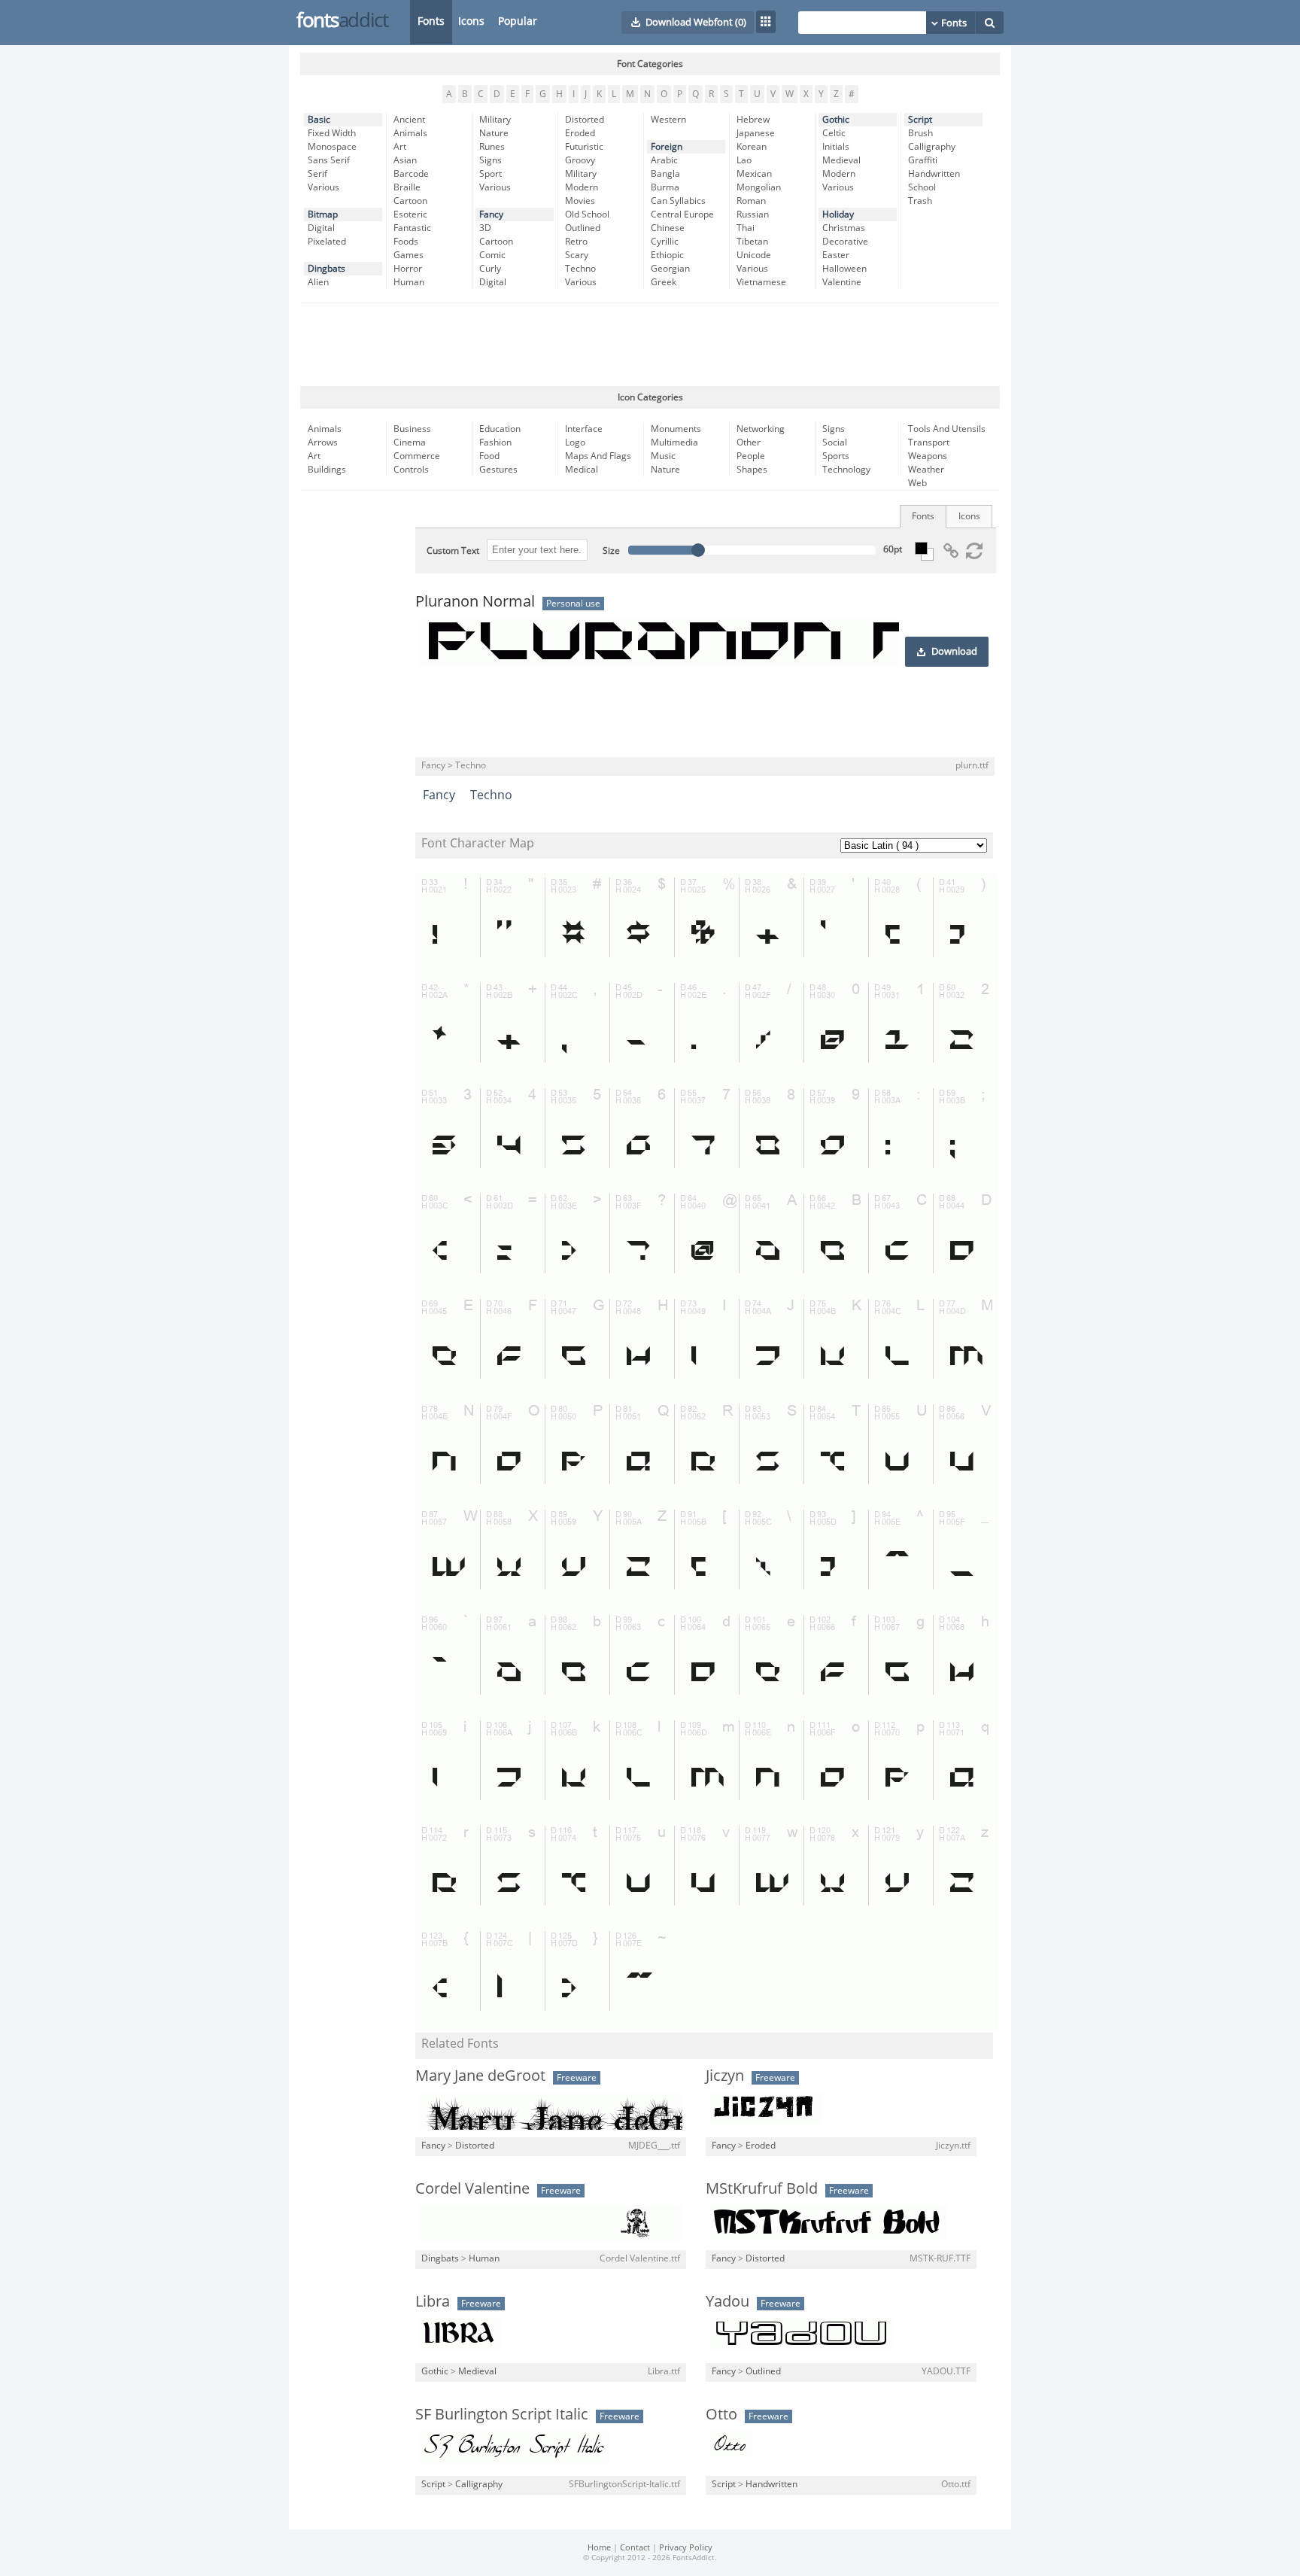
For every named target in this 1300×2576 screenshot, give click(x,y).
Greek (664, 282)
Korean (752, 147)
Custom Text (453, 551)
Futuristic (584, 147)
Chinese (668, 228)
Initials (836, 147)
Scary (577, 255)
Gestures (498, 470)
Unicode (754, 255)
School (922, 187)
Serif (317, 174)
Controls (411, 470)
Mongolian (759, 187)
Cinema (410, 443)
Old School (587, 214)
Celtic (834, 133)
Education (500, 429)
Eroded (580, 133)
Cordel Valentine (472, 2188)
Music (663, 456)
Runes (492, 147)
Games (409, 255)
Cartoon (410, 201)
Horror (408, 269)
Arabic (664, 160)
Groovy (580, 160)
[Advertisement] (650, 345)
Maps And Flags (598, 456)
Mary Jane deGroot (480, 2076)
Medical (582, 470)
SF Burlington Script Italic (502, 2414)
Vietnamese (761, 282)
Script (920, 120)
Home (599, 2548)
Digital (321, 228)
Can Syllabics (678, 201)
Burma (665, 187)
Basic (319, 120)
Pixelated (327, 242)
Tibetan (752, 242)
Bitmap (323, 214)
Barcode (411, 174)
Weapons (928, 456)
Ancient (409, 120)
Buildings (327, 470)
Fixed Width (332, 133)
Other (749, 443)
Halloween (844, 269)
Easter (836, 255)
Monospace (332, 147)
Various (323, 187)
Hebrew (753, 120)
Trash (920, 201)
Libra (433, 2301)
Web (917, 483)
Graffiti (923, 160)
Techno (580, 269)
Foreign (667, 147)
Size (611, 551)
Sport (491, 174)
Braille (407, 187)
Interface (584, 429)
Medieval (841, 160)
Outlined (583, 228)
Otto (721, 2414)
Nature (494, 133)
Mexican (754, 174)
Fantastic (412, 228)
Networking (761, 429)
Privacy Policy (686, 2548)
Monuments (676, 429)
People (751, 456)
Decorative (845, 242)
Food (489, 456)
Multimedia (674, 443)
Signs (491, 160)
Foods (406, 242)
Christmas (844, 228)
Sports (836, 456)
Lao (744, 160)
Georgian (670, 269)
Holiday (838, 214)
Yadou (727, 2301)
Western (668, 120)
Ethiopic (667, 255)
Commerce (417, 456)
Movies (580, 201)
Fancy (491, 214)
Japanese (756, 133)
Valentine (842, 282)
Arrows (323, 443)
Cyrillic (665, 242)
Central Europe (682, 214)
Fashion (495, 443)
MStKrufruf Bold (762, 2188)
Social (835, 443)
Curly (490, 269)
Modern (582, 187)
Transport (929, 443)
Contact (635, 2548)
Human (409, 282)
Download (954, 652)
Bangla (665, 174)
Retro (576, 242)
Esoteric (410, 214)
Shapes (752, 470)
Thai (746, 228)
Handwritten (934, 174)
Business (412, 429)
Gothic (836, 120)
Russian (753, 214)
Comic (492, 255)
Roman (751, 201)
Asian (405, 160)
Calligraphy (932, 147)
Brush (920, 133)
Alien (318, 282)
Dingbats (327, 269)
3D (485, 228)
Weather (926, 470)
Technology (846, 470)
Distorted (585, 120)
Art (400, 147)
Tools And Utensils (947, 429)
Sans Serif (329, 160)
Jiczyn (725, 2076)
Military (495, 120)
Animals (410, 133)
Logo (575, 443)
